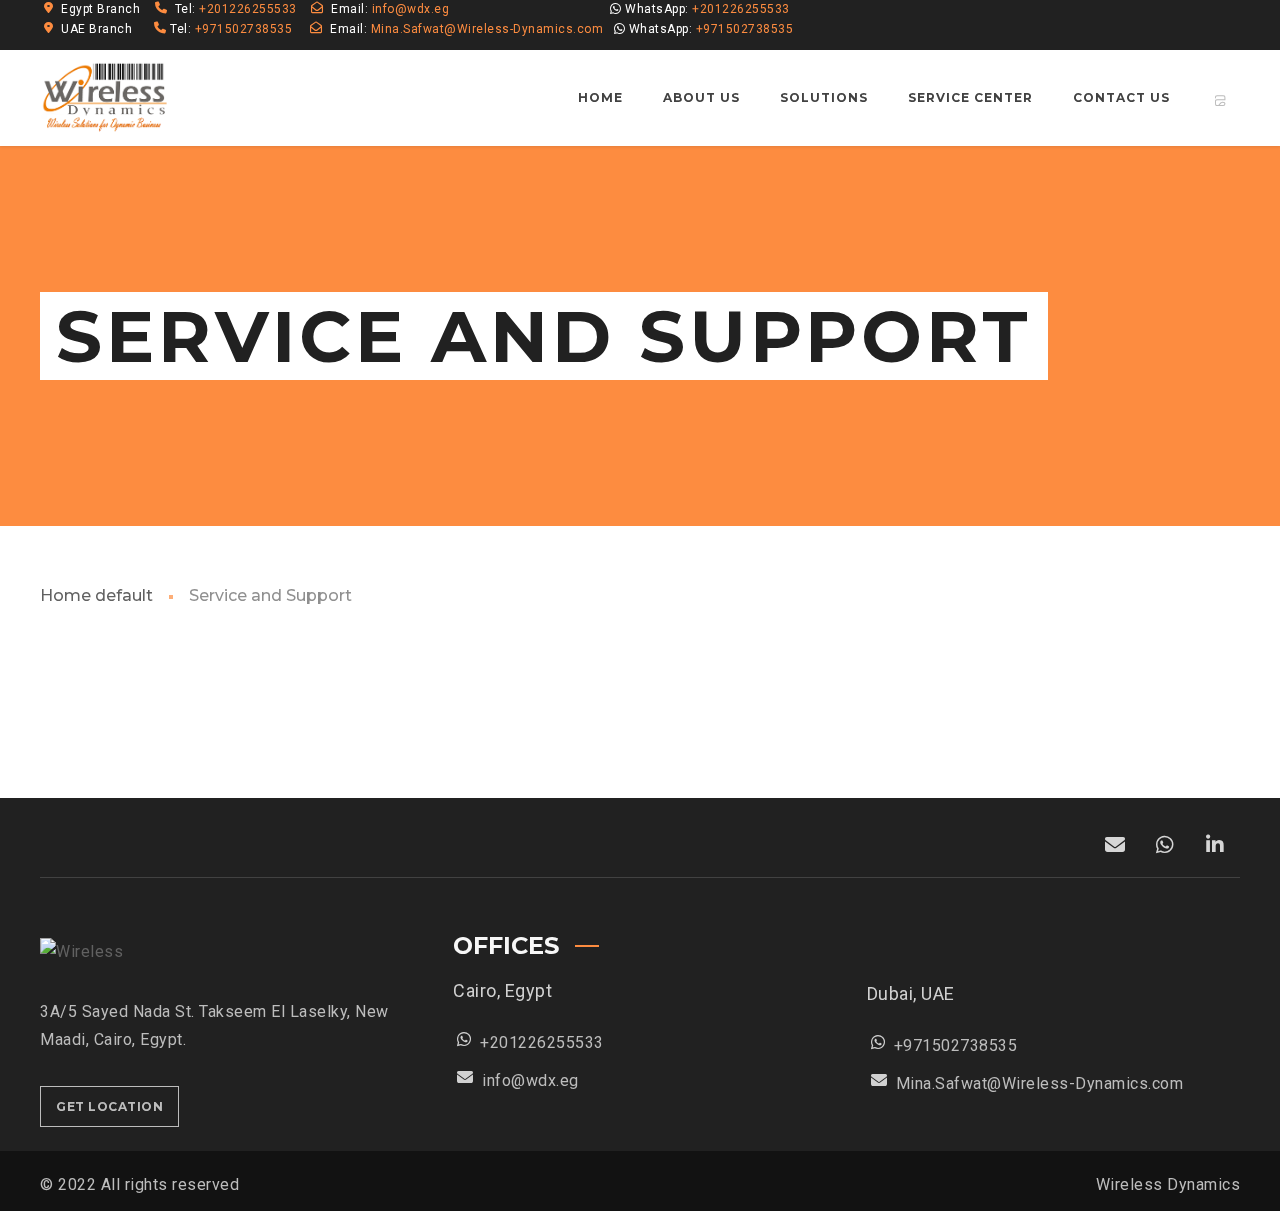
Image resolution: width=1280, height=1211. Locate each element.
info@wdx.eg (411, 9)
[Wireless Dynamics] (106, 98)
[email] (1222, 25)
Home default (96, 595)
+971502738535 (244, 29)
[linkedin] (1186, 25)
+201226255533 (249, 9)
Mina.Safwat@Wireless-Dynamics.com (487, 29)
